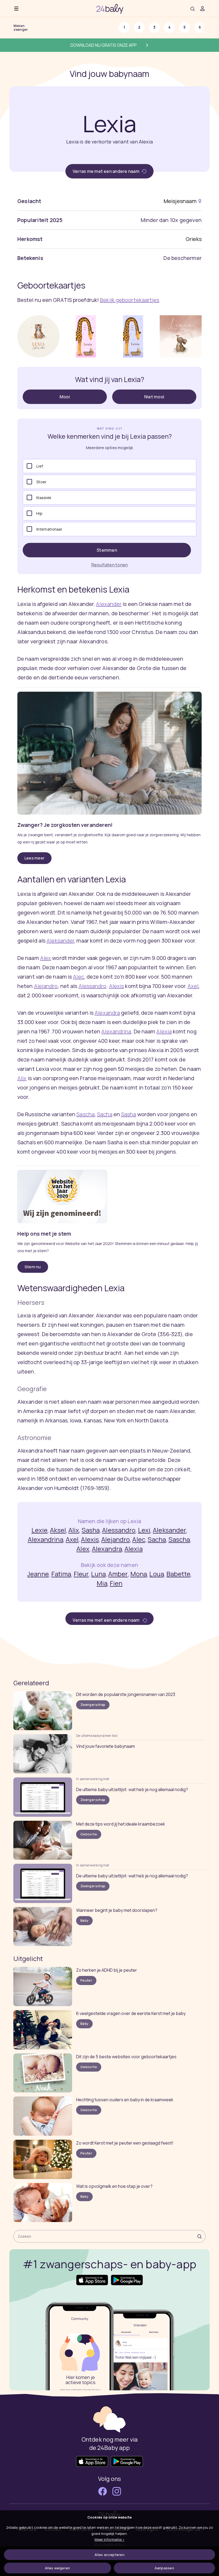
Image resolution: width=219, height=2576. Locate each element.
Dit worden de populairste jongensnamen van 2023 (126, 1694)
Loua (157, 1574)
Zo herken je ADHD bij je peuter (107, 1970)
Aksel (58, 1530)
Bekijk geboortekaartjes (130, 300)
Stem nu (33, 1267)
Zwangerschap (93, 1705)
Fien (116, 1583)
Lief (40, 466)
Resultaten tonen (110, 565)
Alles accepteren (109, 2555)
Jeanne (38, 1574)
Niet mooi (154, 397)
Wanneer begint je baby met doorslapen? (117, 1910)
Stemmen (107, 550)
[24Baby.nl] (110, 8)
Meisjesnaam (180, 201)
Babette (178, 1574)
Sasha (129, 1114)
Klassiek (44, 498)
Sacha (105, 1114)
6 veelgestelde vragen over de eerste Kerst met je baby (131, 2013)
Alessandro (93, 986)
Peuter (86, 1980)
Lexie (40, 1530)
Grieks (194, 239)
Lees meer (34, 858)
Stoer (41, 482)
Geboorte (89, 1834)
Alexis (117, 986)
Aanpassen (164, 2568)
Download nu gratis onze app (104, 45)
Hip (39, 513)
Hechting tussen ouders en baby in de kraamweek (125, 2100)
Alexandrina (116, 1031)
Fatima (61, 1574)
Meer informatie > (109, 2539)
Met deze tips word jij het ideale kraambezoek (121, 1824)
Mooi (65, 397)
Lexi (144, 1530)
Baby (84, 1921)
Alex (46, 958)
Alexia (164, 1031)
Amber (118, 1574)
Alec (78, 977)
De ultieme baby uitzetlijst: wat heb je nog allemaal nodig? (132, 1789)
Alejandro (46, 986)
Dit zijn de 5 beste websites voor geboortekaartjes (126, 2057)
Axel (193, 986)
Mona (139, 1574)
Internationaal (49, 529)
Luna (98, 1574)
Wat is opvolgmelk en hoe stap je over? (114, 2186)
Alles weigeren (57, 2568)
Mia (102, 1583)
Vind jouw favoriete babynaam (105, 1746)
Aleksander (60, 941)
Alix (22, 1078)
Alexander (109, 604)
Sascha (85, 1114)
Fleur (81, 1574)
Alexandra (107, 1013)
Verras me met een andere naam (106, 171)
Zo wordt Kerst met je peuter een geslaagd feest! (125, 2143)
